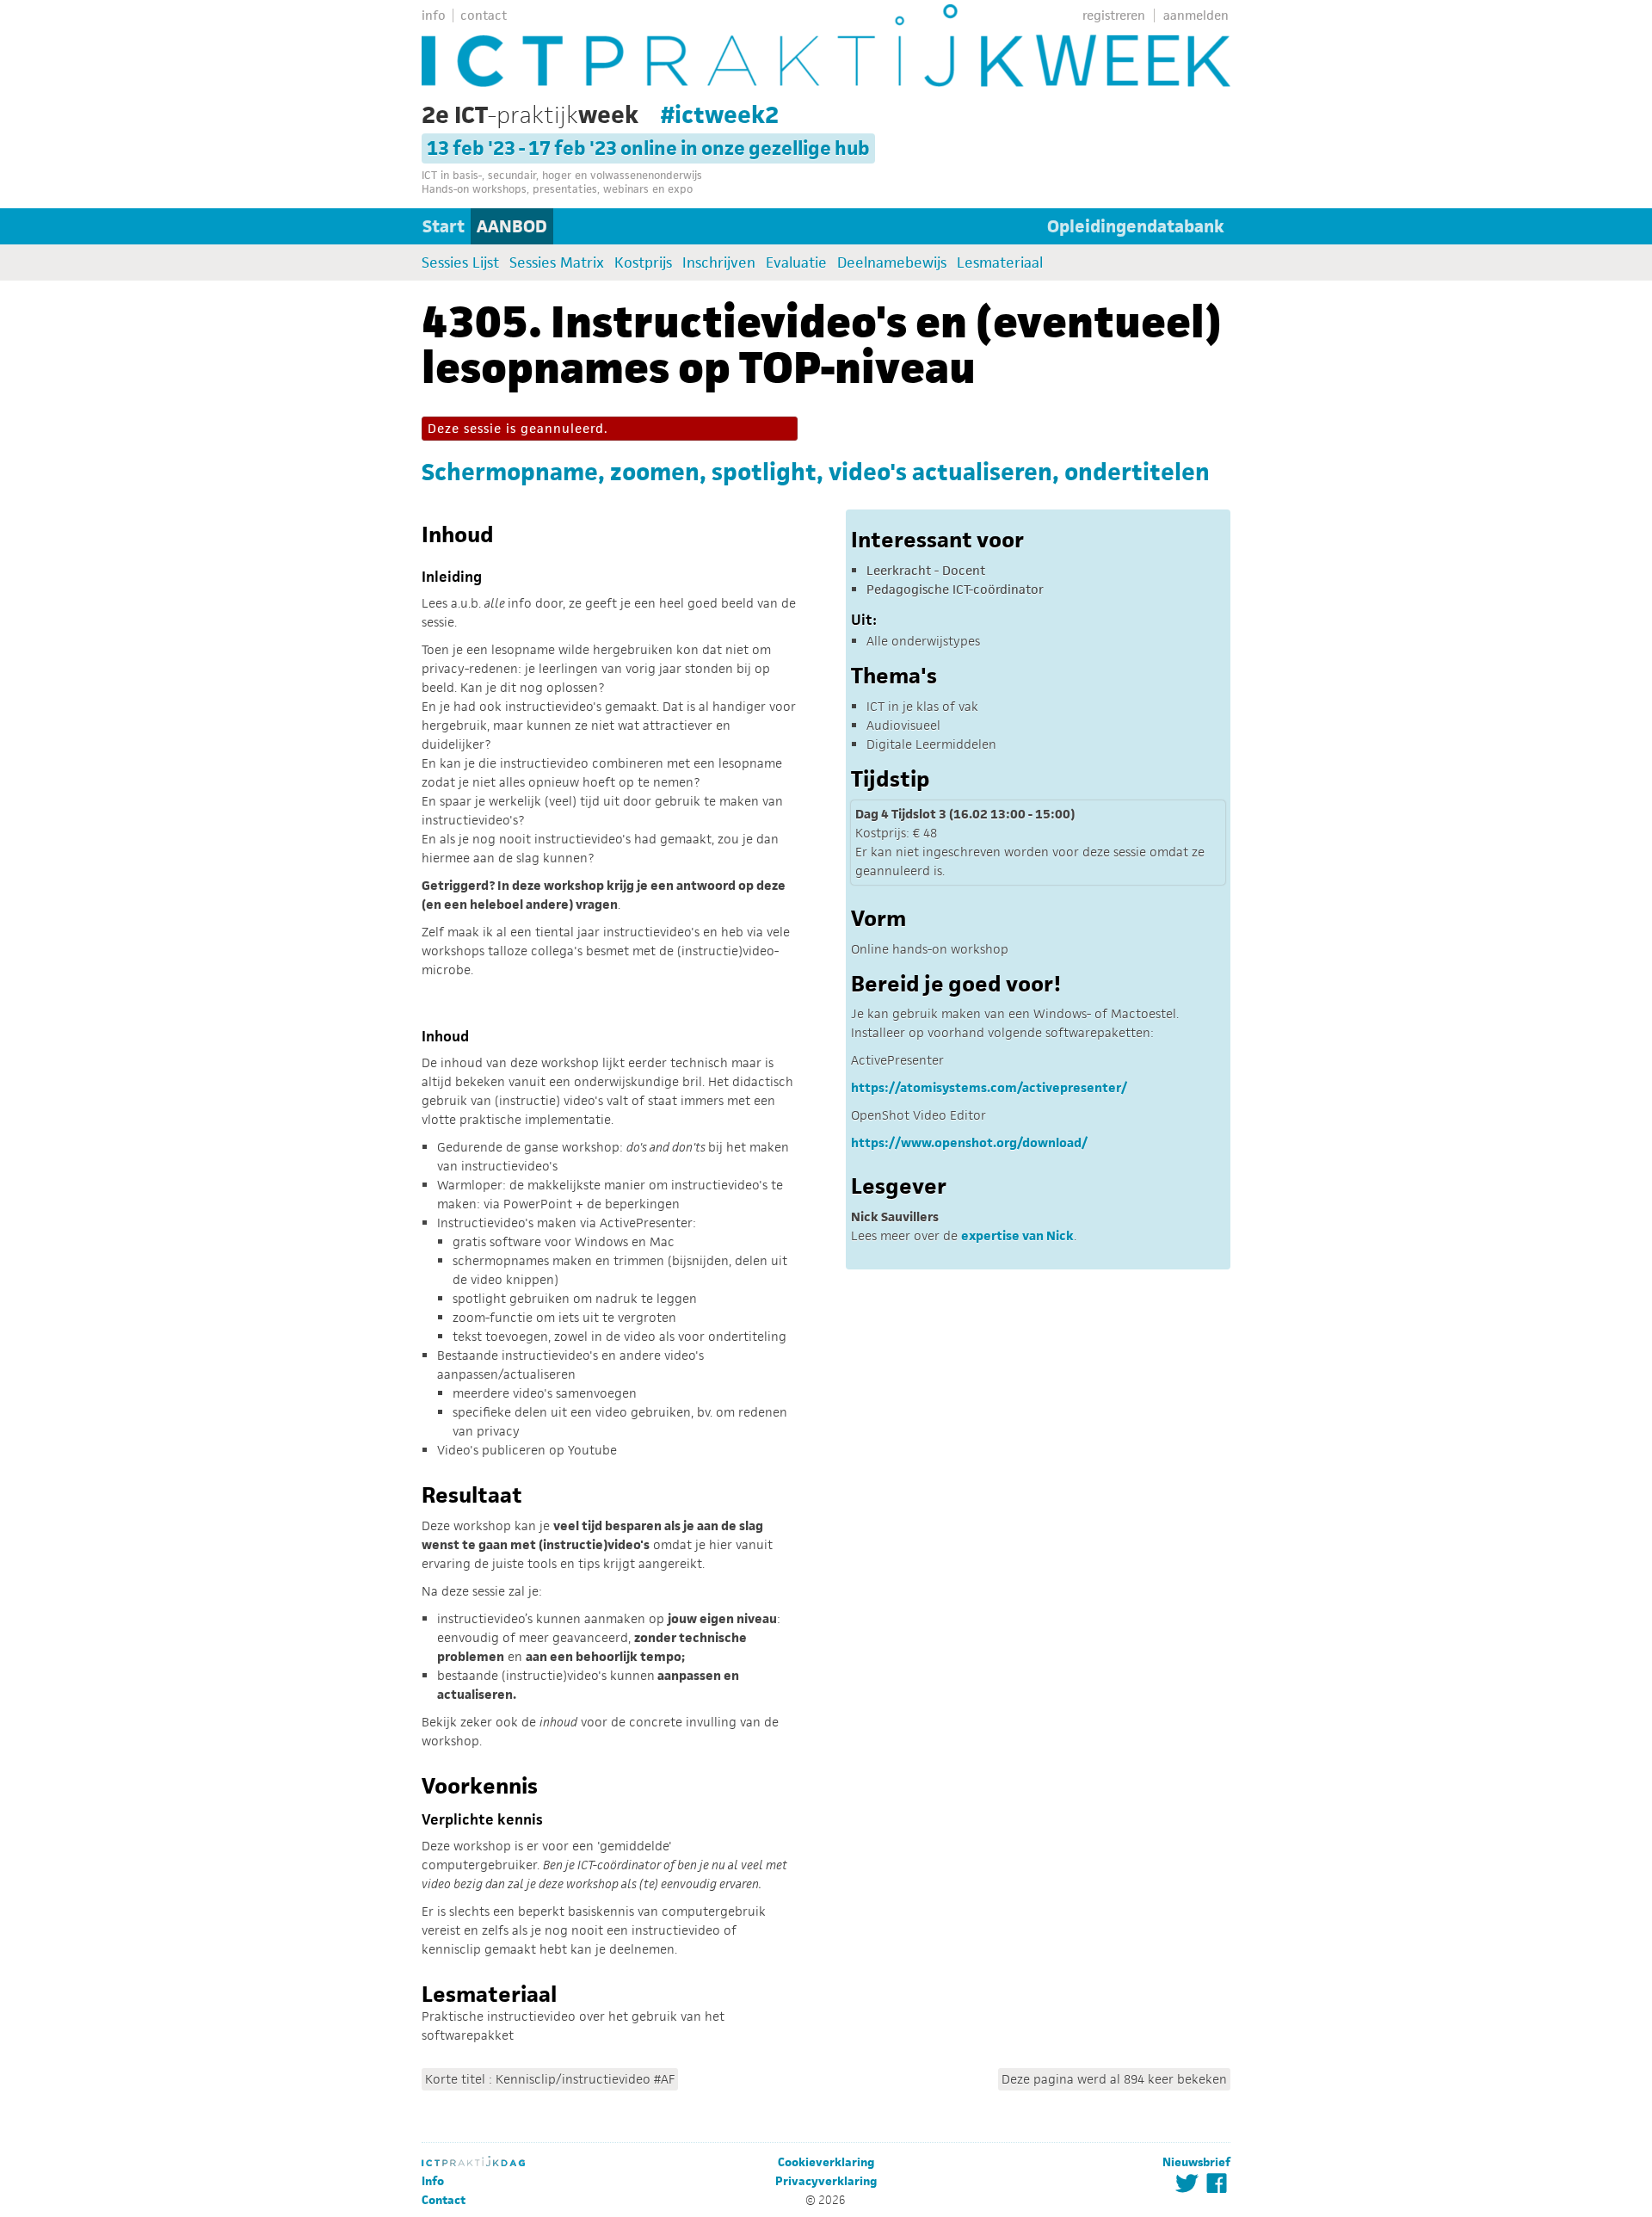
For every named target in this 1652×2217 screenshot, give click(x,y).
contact (484, 15)
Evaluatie (796, 262)
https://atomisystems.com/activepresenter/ (989, 1087)
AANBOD (512, 226)
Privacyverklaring (826, 2181)
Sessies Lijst (460, 262)
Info (433, 2181)
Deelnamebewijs (892, 262)
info (434, 15)
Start (444, 226)
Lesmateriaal (1000, 262)
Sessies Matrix (557, 262)
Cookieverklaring (826, 2162)
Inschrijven (719, 262)
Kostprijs (643, 262)
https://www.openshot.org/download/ (969, 1142)
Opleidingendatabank (1136, 226)
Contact (444, 2200)
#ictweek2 (720, 114)
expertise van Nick (1017, 1235)
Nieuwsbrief (1196, 2162)
